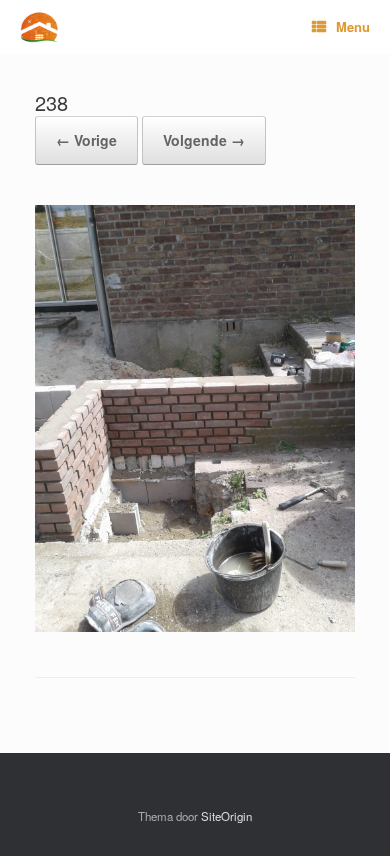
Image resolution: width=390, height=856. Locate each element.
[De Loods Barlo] (39, 27)
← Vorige (86, 140)
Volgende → (204, 140)
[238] (195, 626)
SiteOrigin (226, 816)
